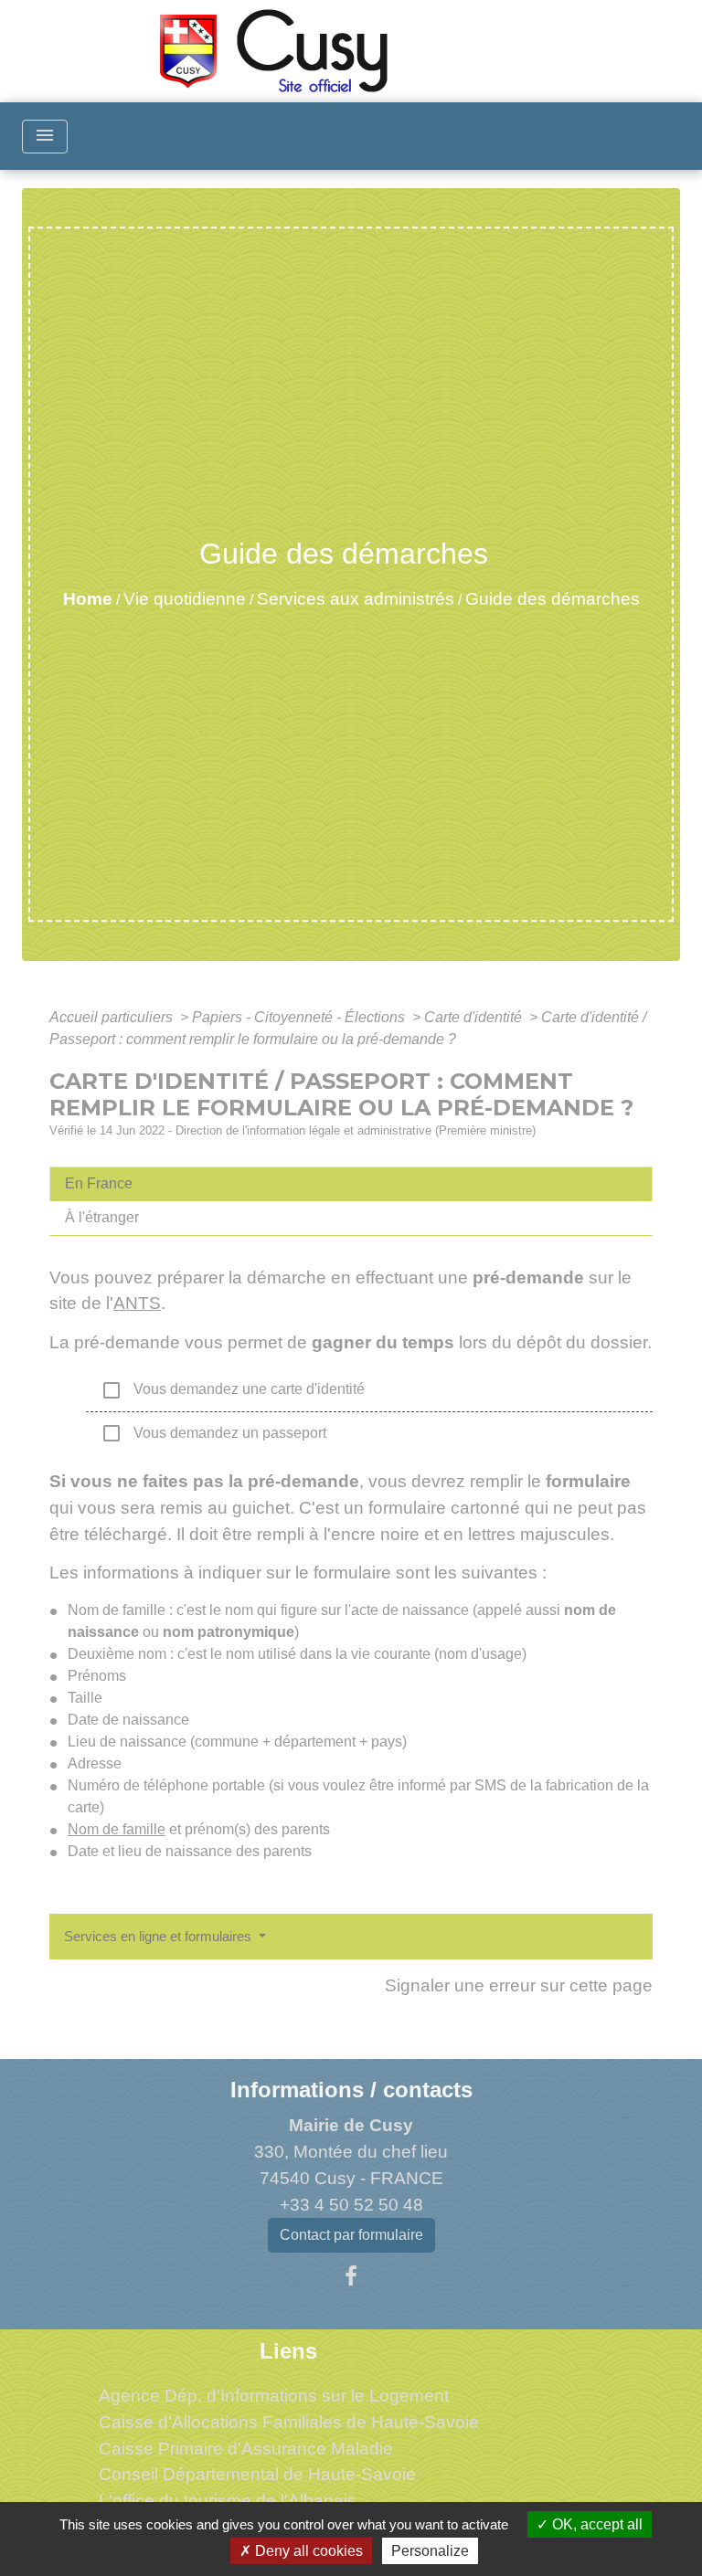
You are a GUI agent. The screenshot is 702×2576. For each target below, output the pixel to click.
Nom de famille (117, 1829)
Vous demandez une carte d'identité (233, 1390)
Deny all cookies (307, 2551)
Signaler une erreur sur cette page (519, 1985)
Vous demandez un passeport (213, 1433)
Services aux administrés (356, 599)
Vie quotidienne (185, 599)
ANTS (137, 1303)
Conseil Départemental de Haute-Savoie (257, 2474)
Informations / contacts (351, 2090)
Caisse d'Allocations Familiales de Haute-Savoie (289, 2422)
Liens (288, 2351)
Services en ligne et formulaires (160, 1936)
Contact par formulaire (351, 2235)
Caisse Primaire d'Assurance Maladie (246, 2449)
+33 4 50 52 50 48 (351, 2205)
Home (88, 599)
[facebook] (351, 2276)
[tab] (351, 1184)
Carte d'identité (475, 1017)
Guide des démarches (553, 599)
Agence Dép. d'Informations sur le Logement (274, 2396)
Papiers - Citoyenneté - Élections (300, 1017)
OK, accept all (596, 2524)
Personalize (430, 2551)
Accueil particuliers (113, 1017)
